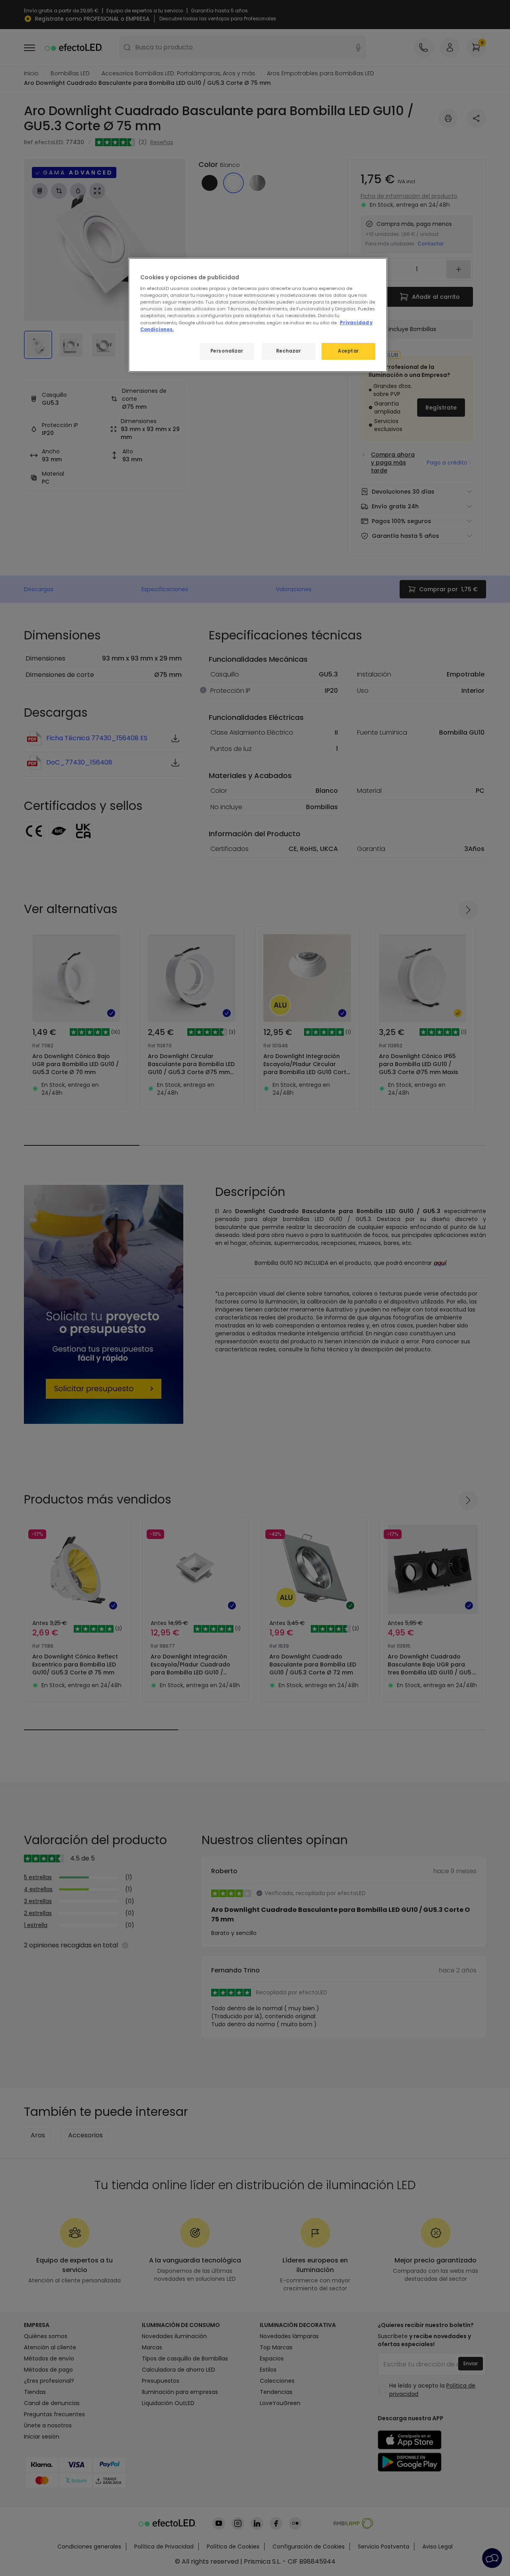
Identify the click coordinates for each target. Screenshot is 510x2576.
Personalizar (227, 351)
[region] (258, 315)
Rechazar (289, 351)
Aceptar (348, 351)
